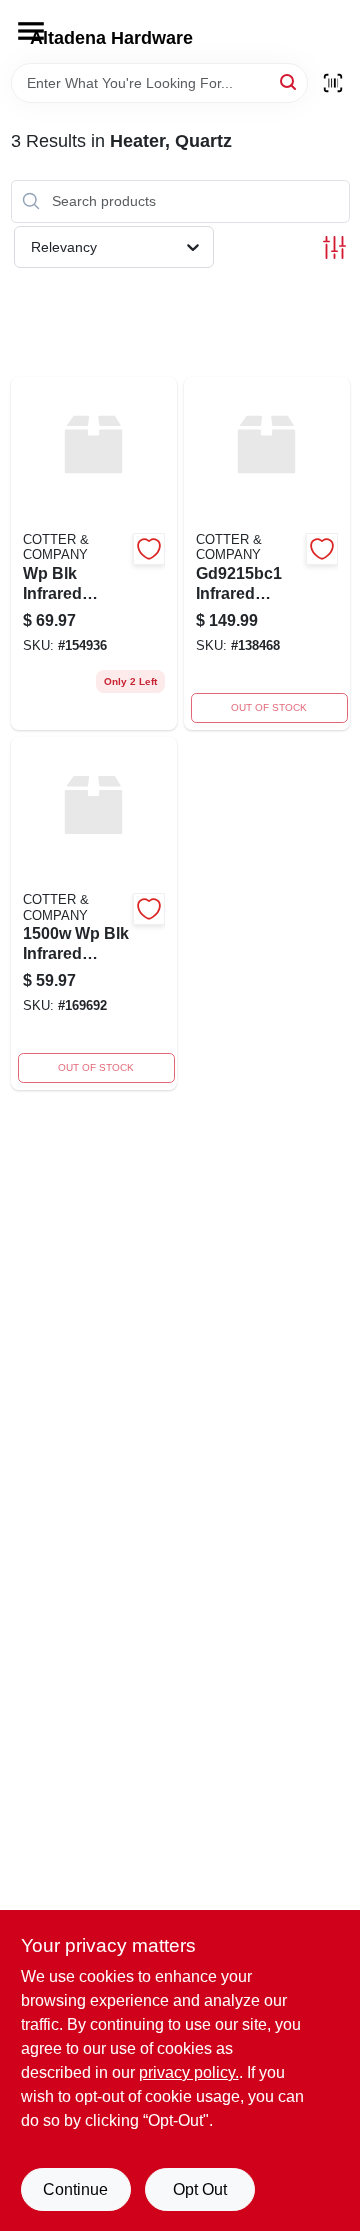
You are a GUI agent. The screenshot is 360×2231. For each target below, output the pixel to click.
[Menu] (31, 31)
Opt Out (200, 2189)
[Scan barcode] (333, 83)
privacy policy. (189, 2072)
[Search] (289, 81)
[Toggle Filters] (334, 247)
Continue (75, 2189)
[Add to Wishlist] (149, 549)
